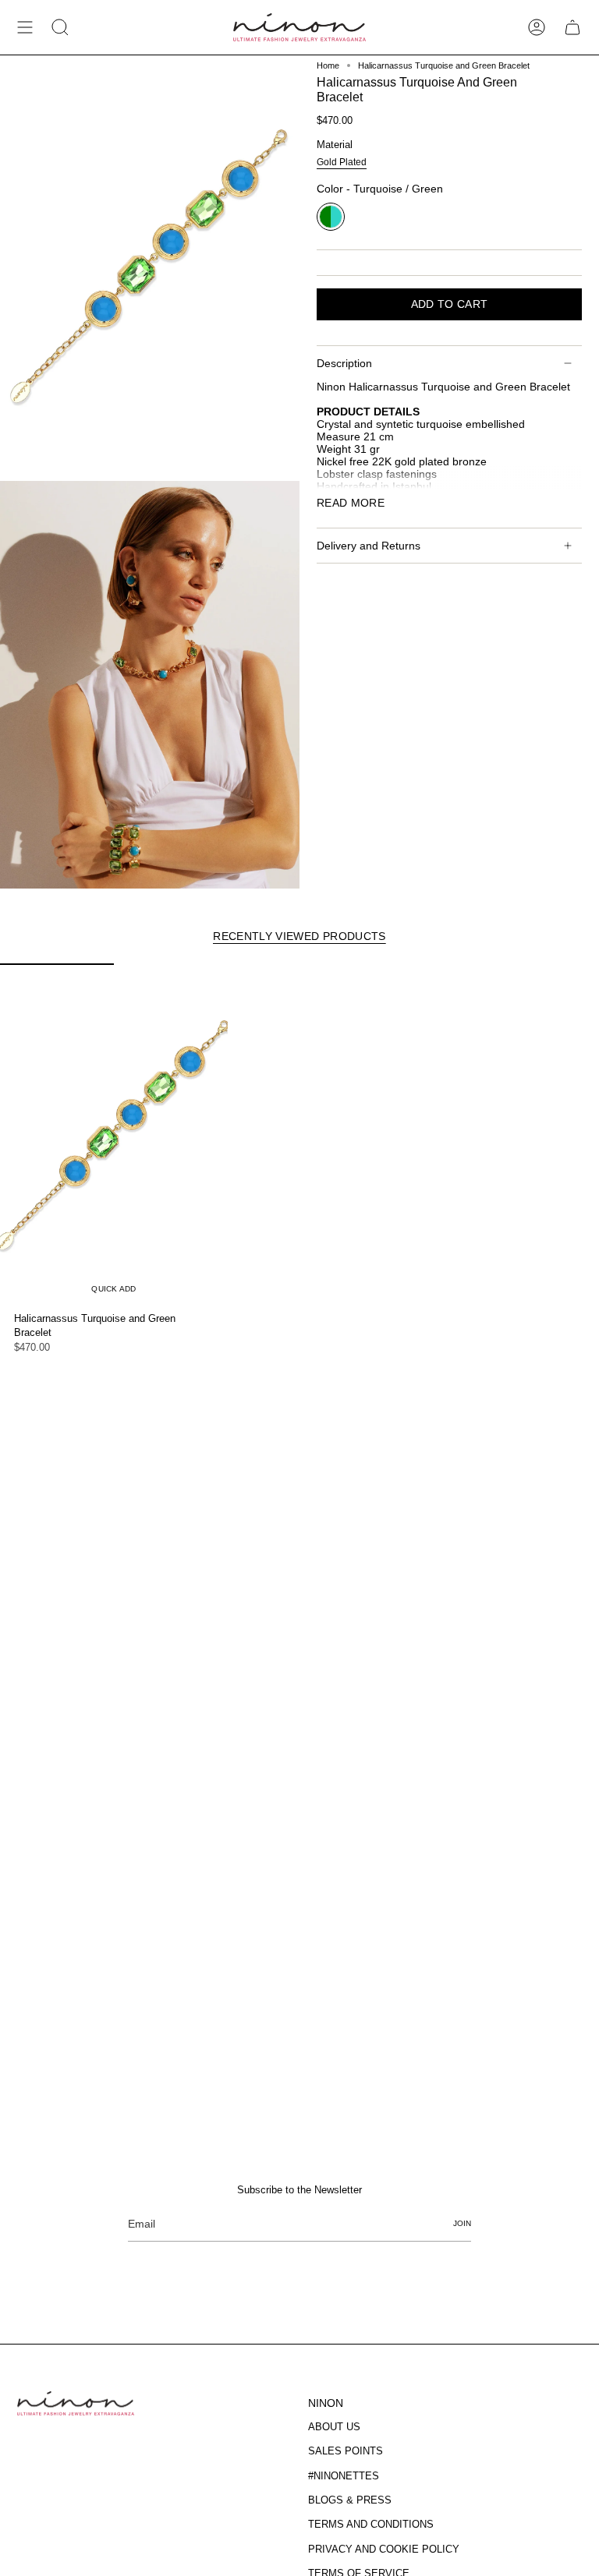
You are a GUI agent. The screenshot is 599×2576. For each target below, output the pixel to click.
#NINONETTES (344, 2476)
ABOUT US (334, 2427)
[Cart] (572, 27)
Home (328, 65)
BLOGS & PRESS (350, 2500)
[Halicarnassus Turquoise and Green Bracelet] (114, 1134)
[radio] (342, 164)
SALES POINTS (346, 2451)
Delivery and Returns (369, 546)
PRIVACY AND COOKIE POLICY (384, 2549)
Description (344, 363)
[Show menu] (25, 27)
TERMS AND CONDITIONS (371, 2524)
